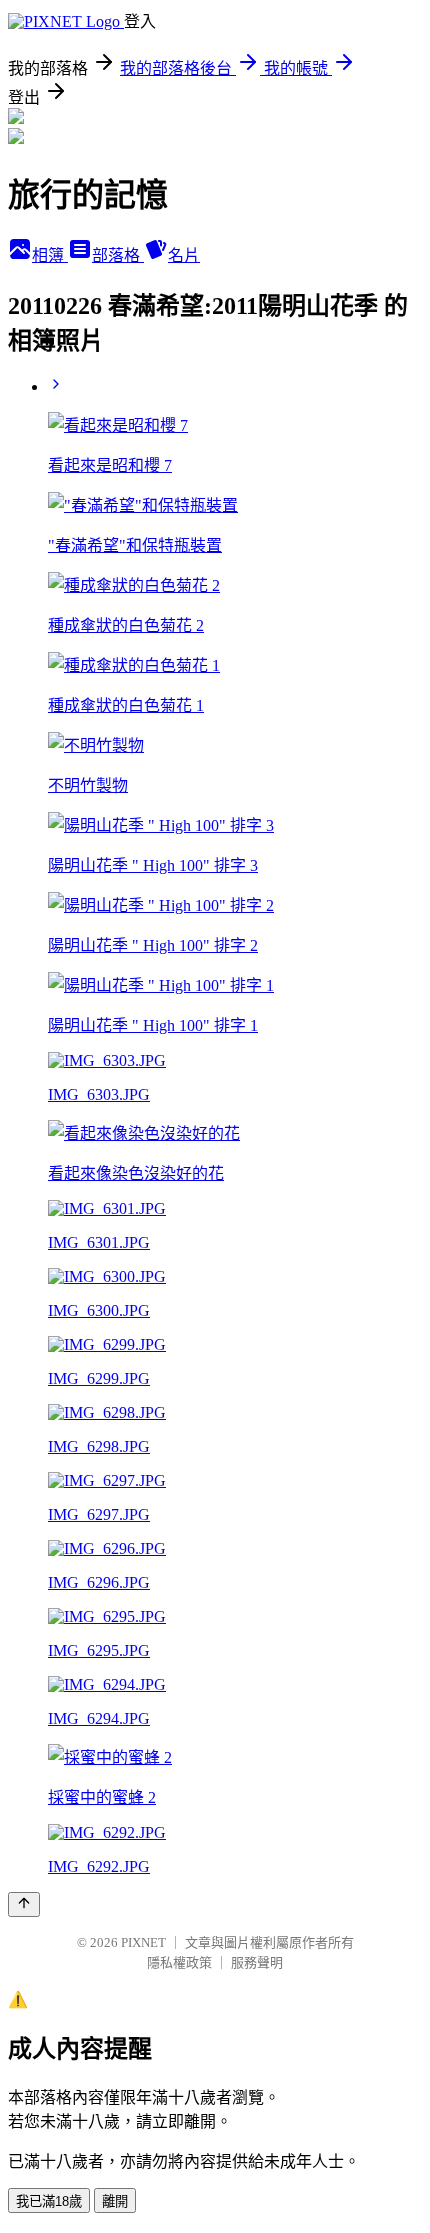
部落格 (118, 255)
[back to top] (24, 1904)
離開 (115, 2201)
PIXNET (143, 1942)
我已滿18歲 (49, 2201)
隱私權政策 (179, 1962)
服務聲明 (257, 1962)
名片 (184, 255)
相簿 (50, 255)
